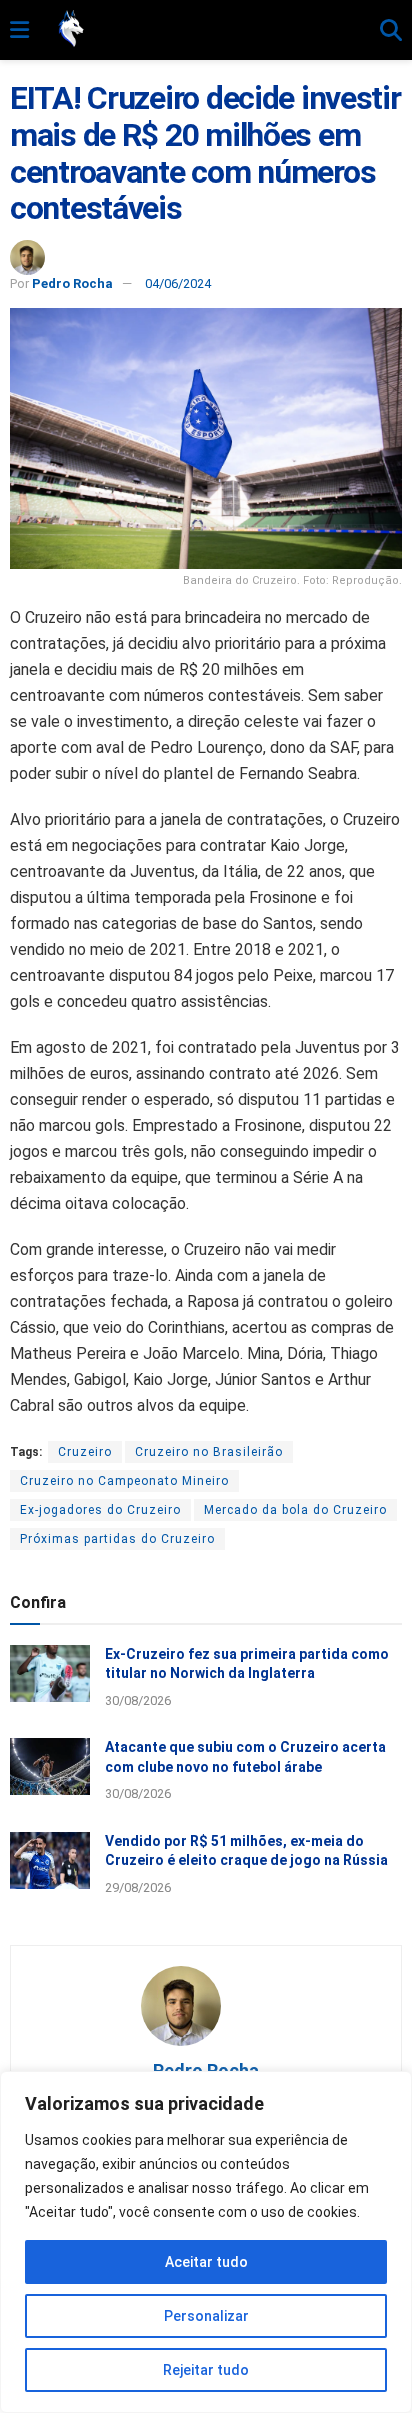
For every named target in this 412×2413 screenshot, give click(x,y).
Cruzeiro (85, 1452)
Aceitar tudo (206, 2262)
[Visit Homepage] (204, 30)
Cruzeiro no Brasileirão (209, 1452)
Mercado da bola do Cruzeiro (295, 1510)
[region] (206, 2242)
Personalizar (206, 2316)
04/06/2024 (178, 283)
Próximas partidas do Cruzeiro (117, 1539)
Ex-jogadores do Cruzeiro (100, 1510)
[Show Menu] (19, 31)
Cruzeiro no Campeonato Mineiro (124, 1481)
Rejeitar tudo (206, 2370)
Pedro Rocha (72, 283)
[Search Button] (391, 31)
